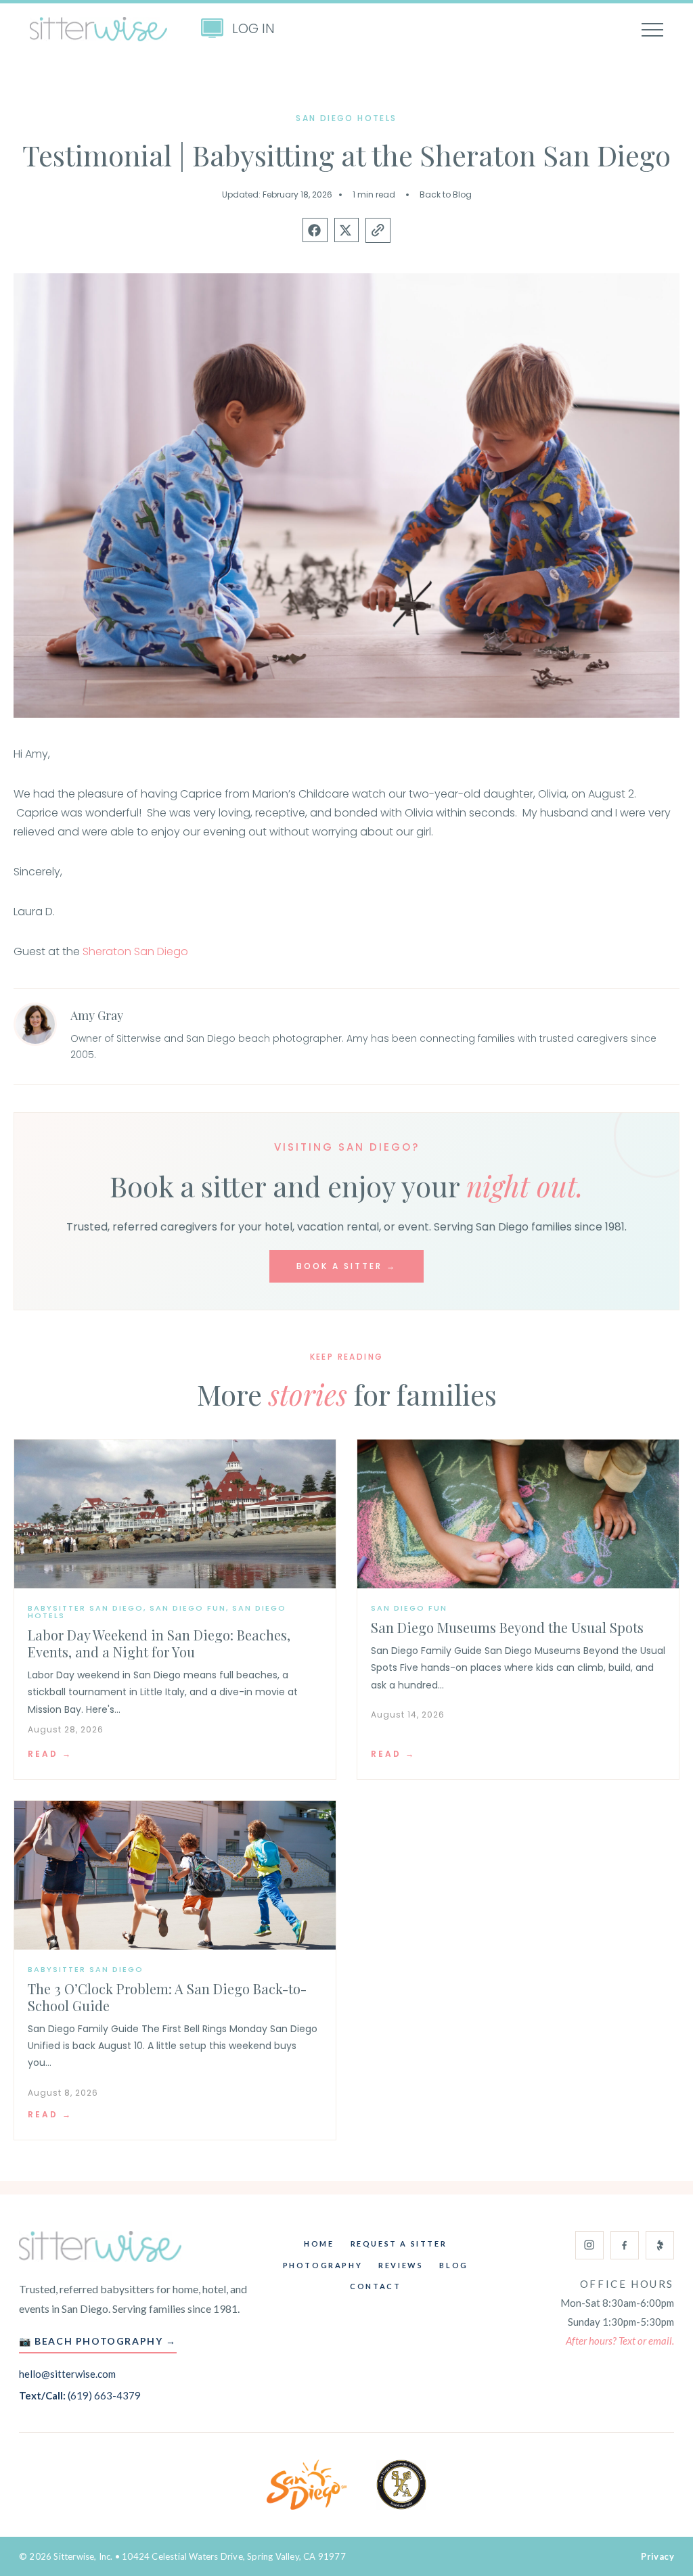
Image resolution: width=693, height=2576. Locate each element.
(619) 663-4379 (104, 2395)
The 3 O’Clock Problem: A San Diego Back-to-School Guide (167, 1997)
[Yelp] (660, 2245)
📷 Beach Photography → (98, 2341)
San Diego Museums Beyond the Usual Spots (507, 1627)
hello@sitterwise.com (67, 2374)
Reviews (401, 2265)
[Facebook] (625, 2245)
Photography (323, 2265)
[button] (315, 230)
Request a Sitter (399, 2244)
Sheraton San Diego (135, 951)
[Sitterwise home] (100, 2247)
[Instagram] (589, 2245)
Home (319, 2244)
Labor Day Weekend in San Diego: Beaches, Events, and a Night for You (159, 1643)
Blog (453, 2265)
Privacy (657, 2556)
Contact (375, 2286)
